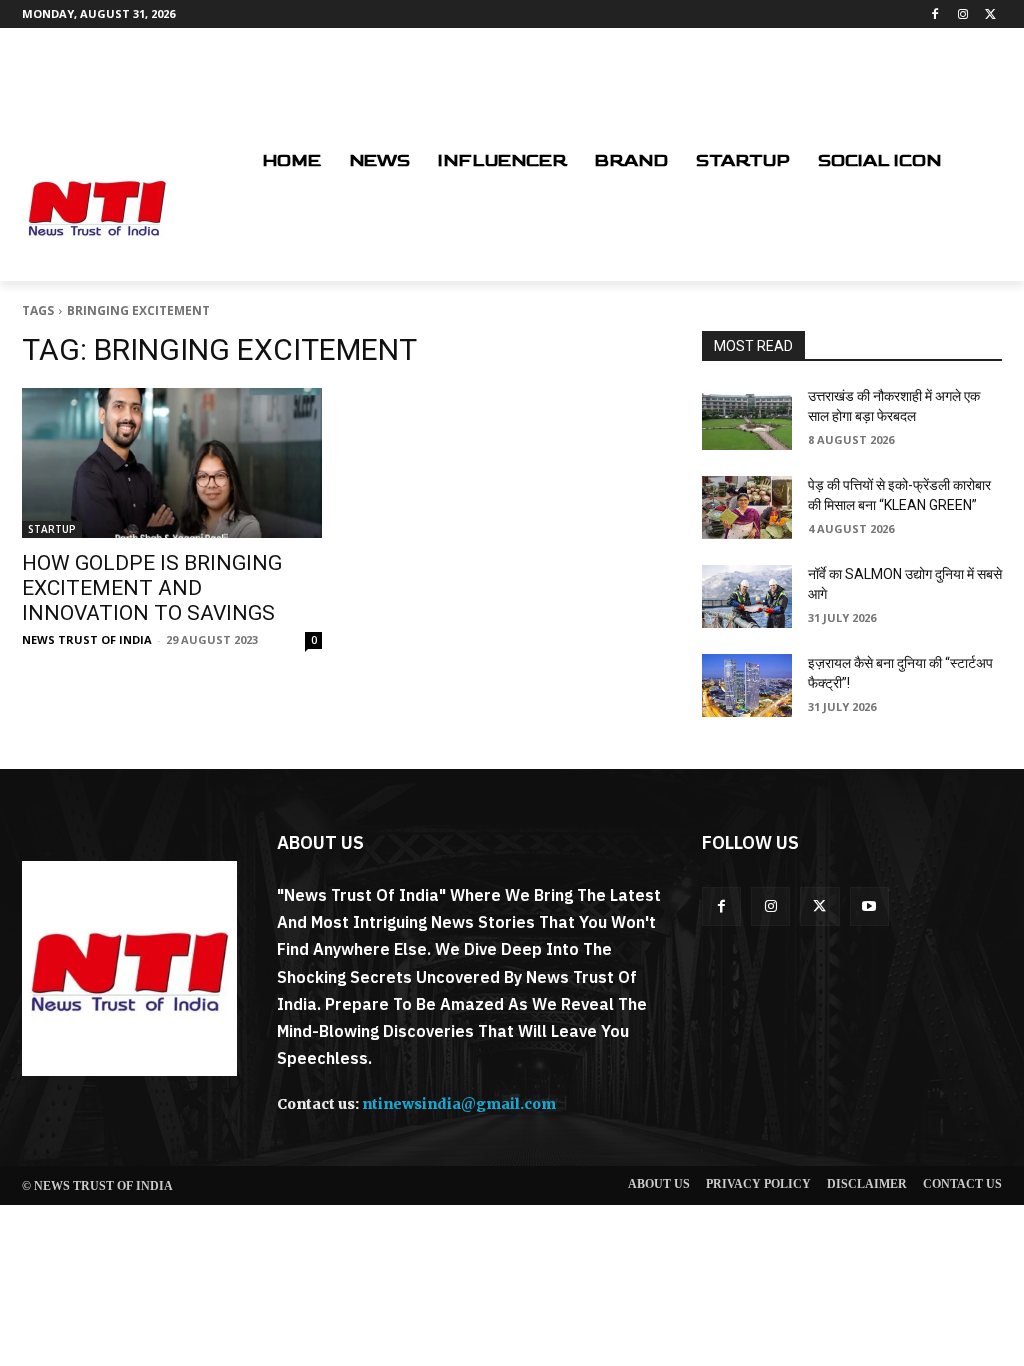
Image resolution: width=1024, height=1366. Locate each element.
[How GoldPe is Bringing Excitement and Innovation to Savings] (172, 463)
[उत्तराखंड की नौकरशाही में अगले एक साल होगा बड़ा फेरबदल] (747, 418)
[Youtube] (869, 906)
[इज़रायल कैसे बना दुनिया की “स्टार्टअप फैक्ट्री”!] (747, 685)
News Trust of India (87, 639)
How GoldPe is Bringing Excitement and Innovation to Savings (152, 588)
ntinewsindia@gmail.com (459, 1104)
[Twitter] (990, 14)
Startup (52, 529)
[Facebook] (935, 14)
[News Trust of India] (97, 206)
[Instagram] (962, 14)
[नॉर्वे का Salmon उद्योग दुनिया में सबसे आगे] (747, 596)
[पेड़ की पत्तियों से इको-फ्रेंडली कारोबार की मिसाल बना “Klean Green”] (747, 507)
